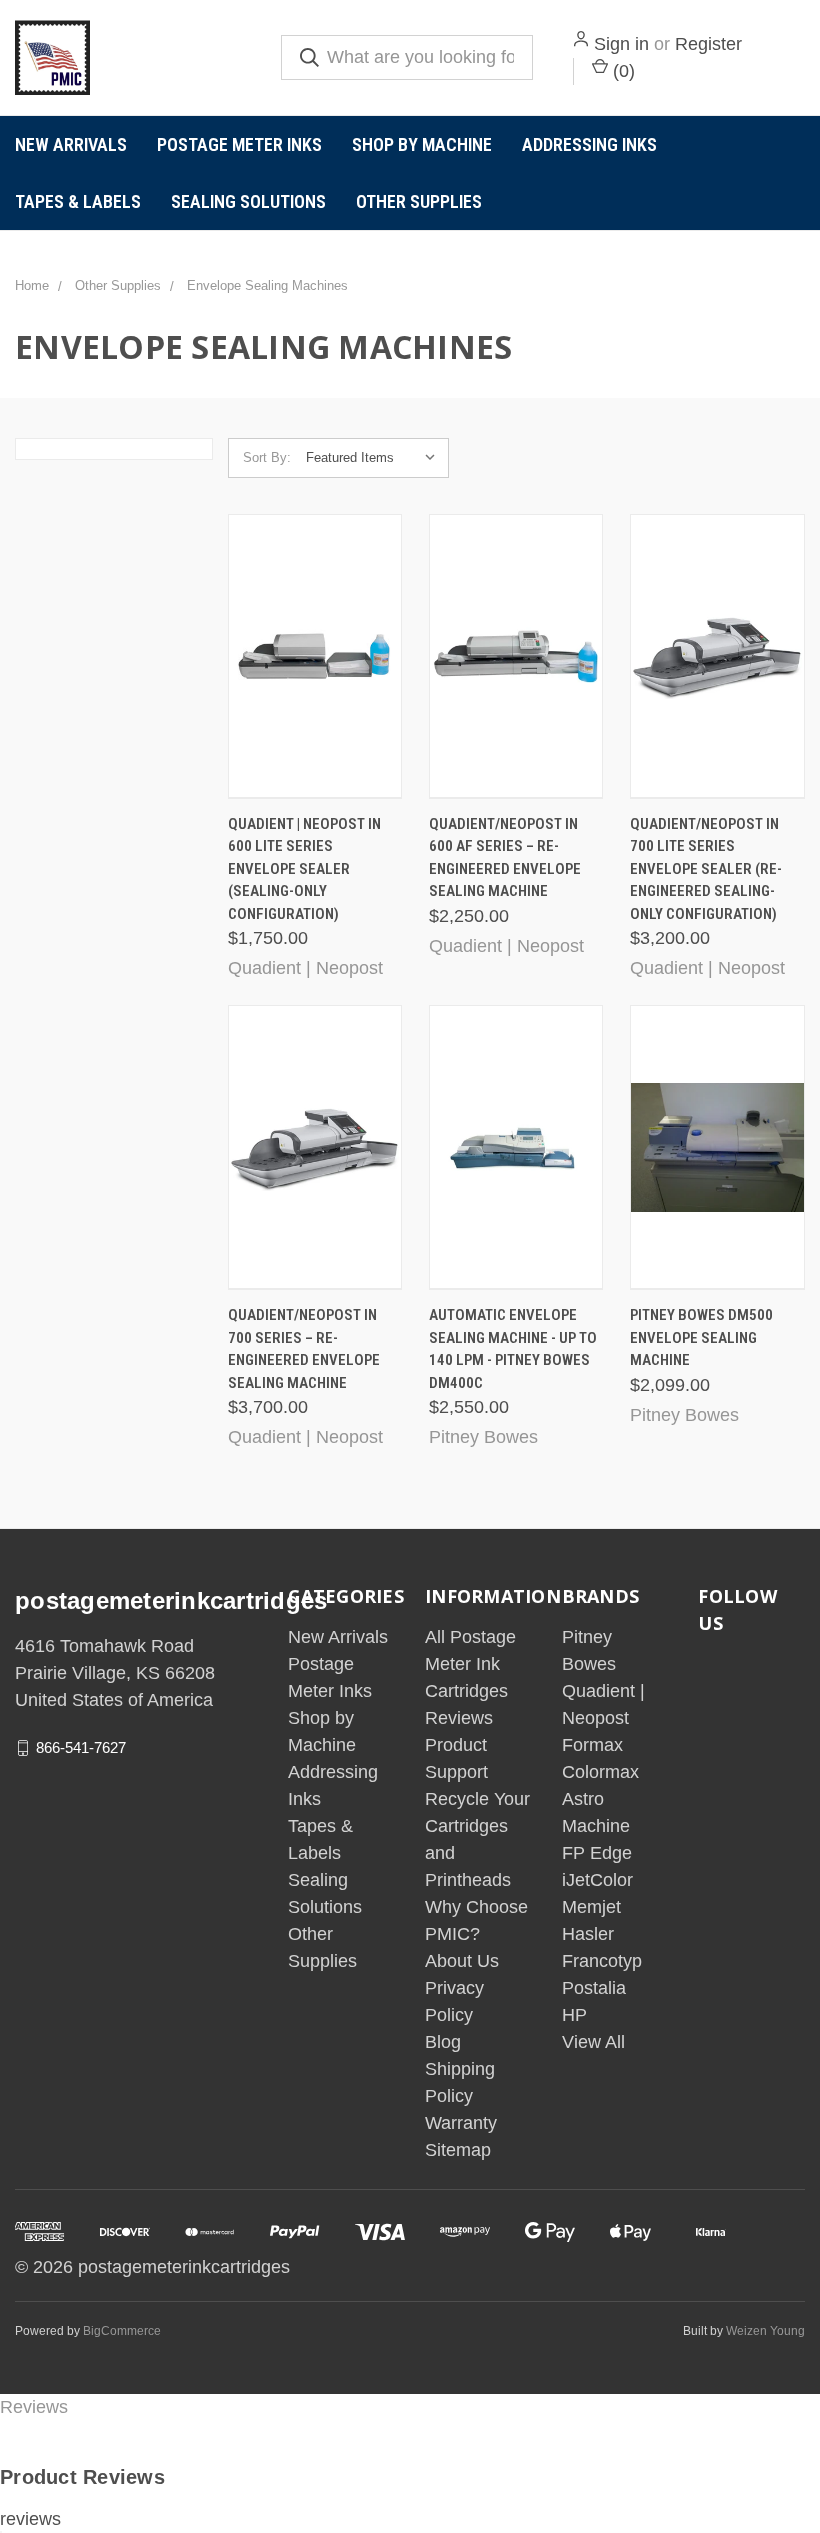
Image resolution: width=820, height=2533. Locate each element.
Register (708, 44)
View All (593, 2042)
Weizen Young (765, 2331)
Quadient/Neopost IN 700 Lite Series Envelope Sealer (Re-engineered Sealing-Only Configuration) (706, 869)
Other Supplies (419, 201)
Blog (443, 2042)
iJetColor (597, 1880)
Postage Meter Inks (239, 144)
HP (574, 2015)
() (621, 71)
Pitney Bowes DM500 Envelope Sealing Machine (701, 1337)
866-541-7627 (81, 1747)
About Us (462, 1961)
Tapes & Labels (78, 201)
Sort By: (267, 457)
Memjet (591, 1907)
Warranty (461, 2123)
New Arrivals (71, 144)
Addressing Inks (589, 144)
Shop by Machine (422, 144)
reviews (30, 2519)
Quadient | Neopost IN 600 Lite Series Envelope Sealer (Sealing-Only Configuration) (304, 869)
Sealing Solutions (248, 201)
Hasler (588, 1934)
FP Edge (597, 1853)
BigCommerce (122, 2331)
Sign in (621, 44)
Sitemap (458, 2150)
